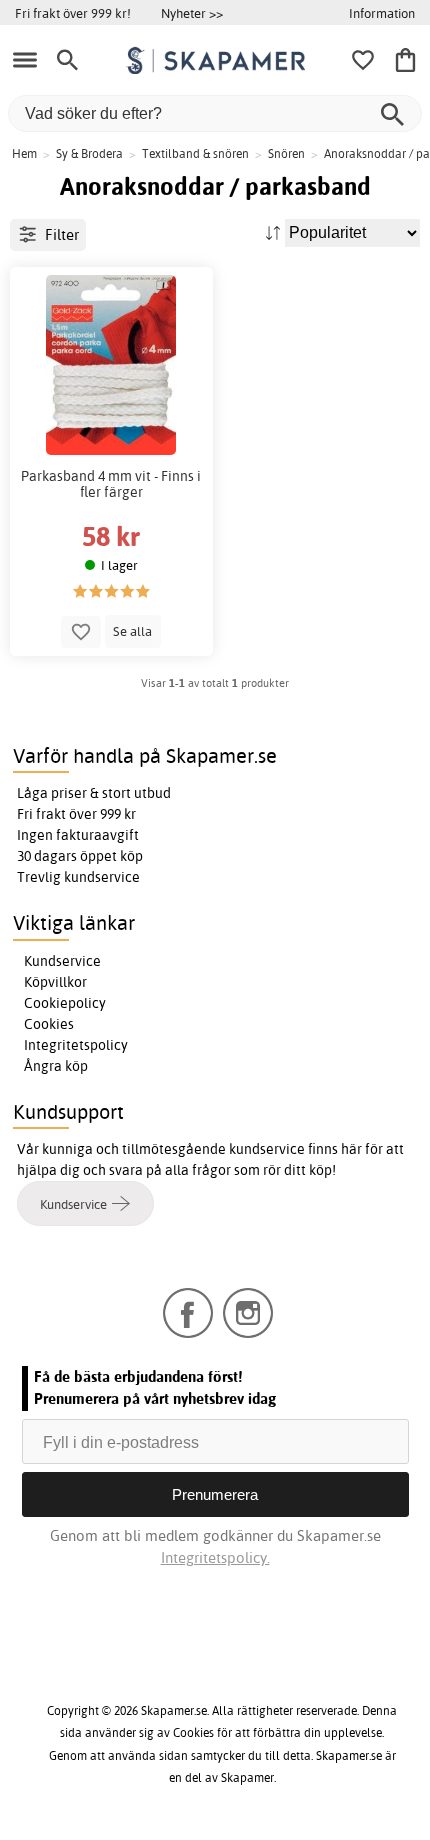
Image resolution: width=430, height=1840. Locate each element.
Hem (24, 153)
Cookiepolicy (65, 1003)
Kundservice (62, 961)
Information (382, 13)
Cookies (49, 1024)
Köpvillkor (55, 982)
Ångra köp (56, 1066)
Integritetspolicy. (215, 1557)
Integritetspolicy (76, 1045)
